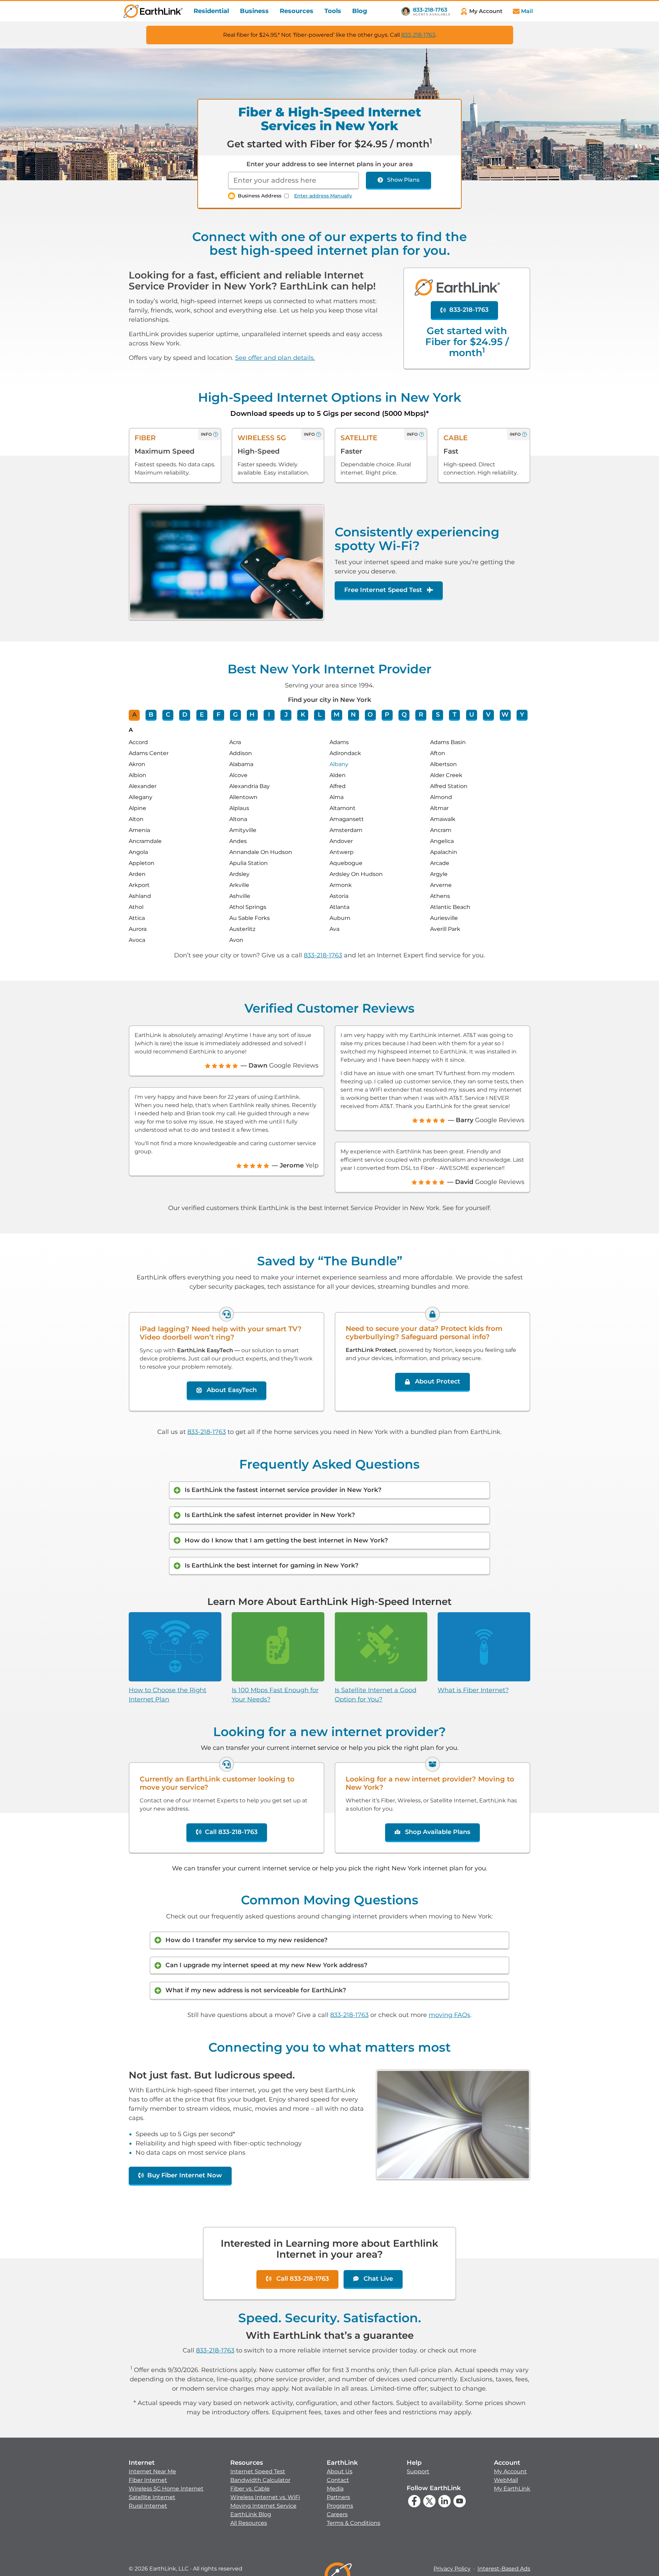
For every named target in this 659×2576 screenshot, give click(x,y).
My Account (510, 2471)
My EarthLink (512, 2489)
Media (335, 2489)
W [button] (505, 715)
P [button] (387, 715)
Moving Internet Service (263, 2506)
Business (254, 11)
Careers (337, 2514)
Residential (211, 11)
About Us (340, 2471)
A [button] (134, 715)
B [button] (151, 715)
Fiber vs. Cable (250, 2489)
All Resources (249, 2523)
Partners (338, 2497)
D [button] (185, 715)
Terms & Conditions (354, 2523)
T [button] (455, 715)
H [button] (252, 715)
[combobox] (293, 181)
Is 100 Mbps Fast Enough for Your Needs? (275, 1695)
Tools (333, 11)
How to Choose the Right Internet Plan (167, 1695)
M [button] (337, 715)
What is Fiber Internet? (473, 1690)
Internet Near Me (152, 2471)
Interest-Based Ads (504, 2569)
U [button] (472, 715)
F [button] (218, 715)
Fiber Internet (148, 2480)
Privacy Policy (452, 2569)
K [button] (303, 715)
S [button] (438, 715)
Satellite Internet (152, 2497)
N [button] (353, 715)
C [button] (168, 715)
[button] (166, 2484)
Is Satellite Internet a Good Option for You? (375, 1695)
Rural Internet (148, 2506)
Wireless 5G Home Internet (166, 2489)
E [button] (202, 715)
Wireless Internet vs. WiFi (265, 2497)
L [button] (320, 715)
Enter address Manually (323, 196)
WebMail (506, 2480)
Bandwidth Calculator (260, 2480)
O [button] (370, 715)
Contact (338, 2480)
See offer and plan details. (275, 358)
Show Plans (403, 180)
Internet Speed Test (258, 2471)
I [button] (269, 715)
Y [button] (522, 715)
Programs (340, 2506)
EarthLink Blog (251, 2514)
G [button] (235, 715)
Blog (360, 11)
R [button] (421, 715)
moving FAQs (449, 2015)
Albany (339, 764)
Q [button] (404, 715)
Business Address (260, 196)
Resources (297, 11)
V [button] (488, 715)
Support (418, 2471)
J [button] (286, 715)
